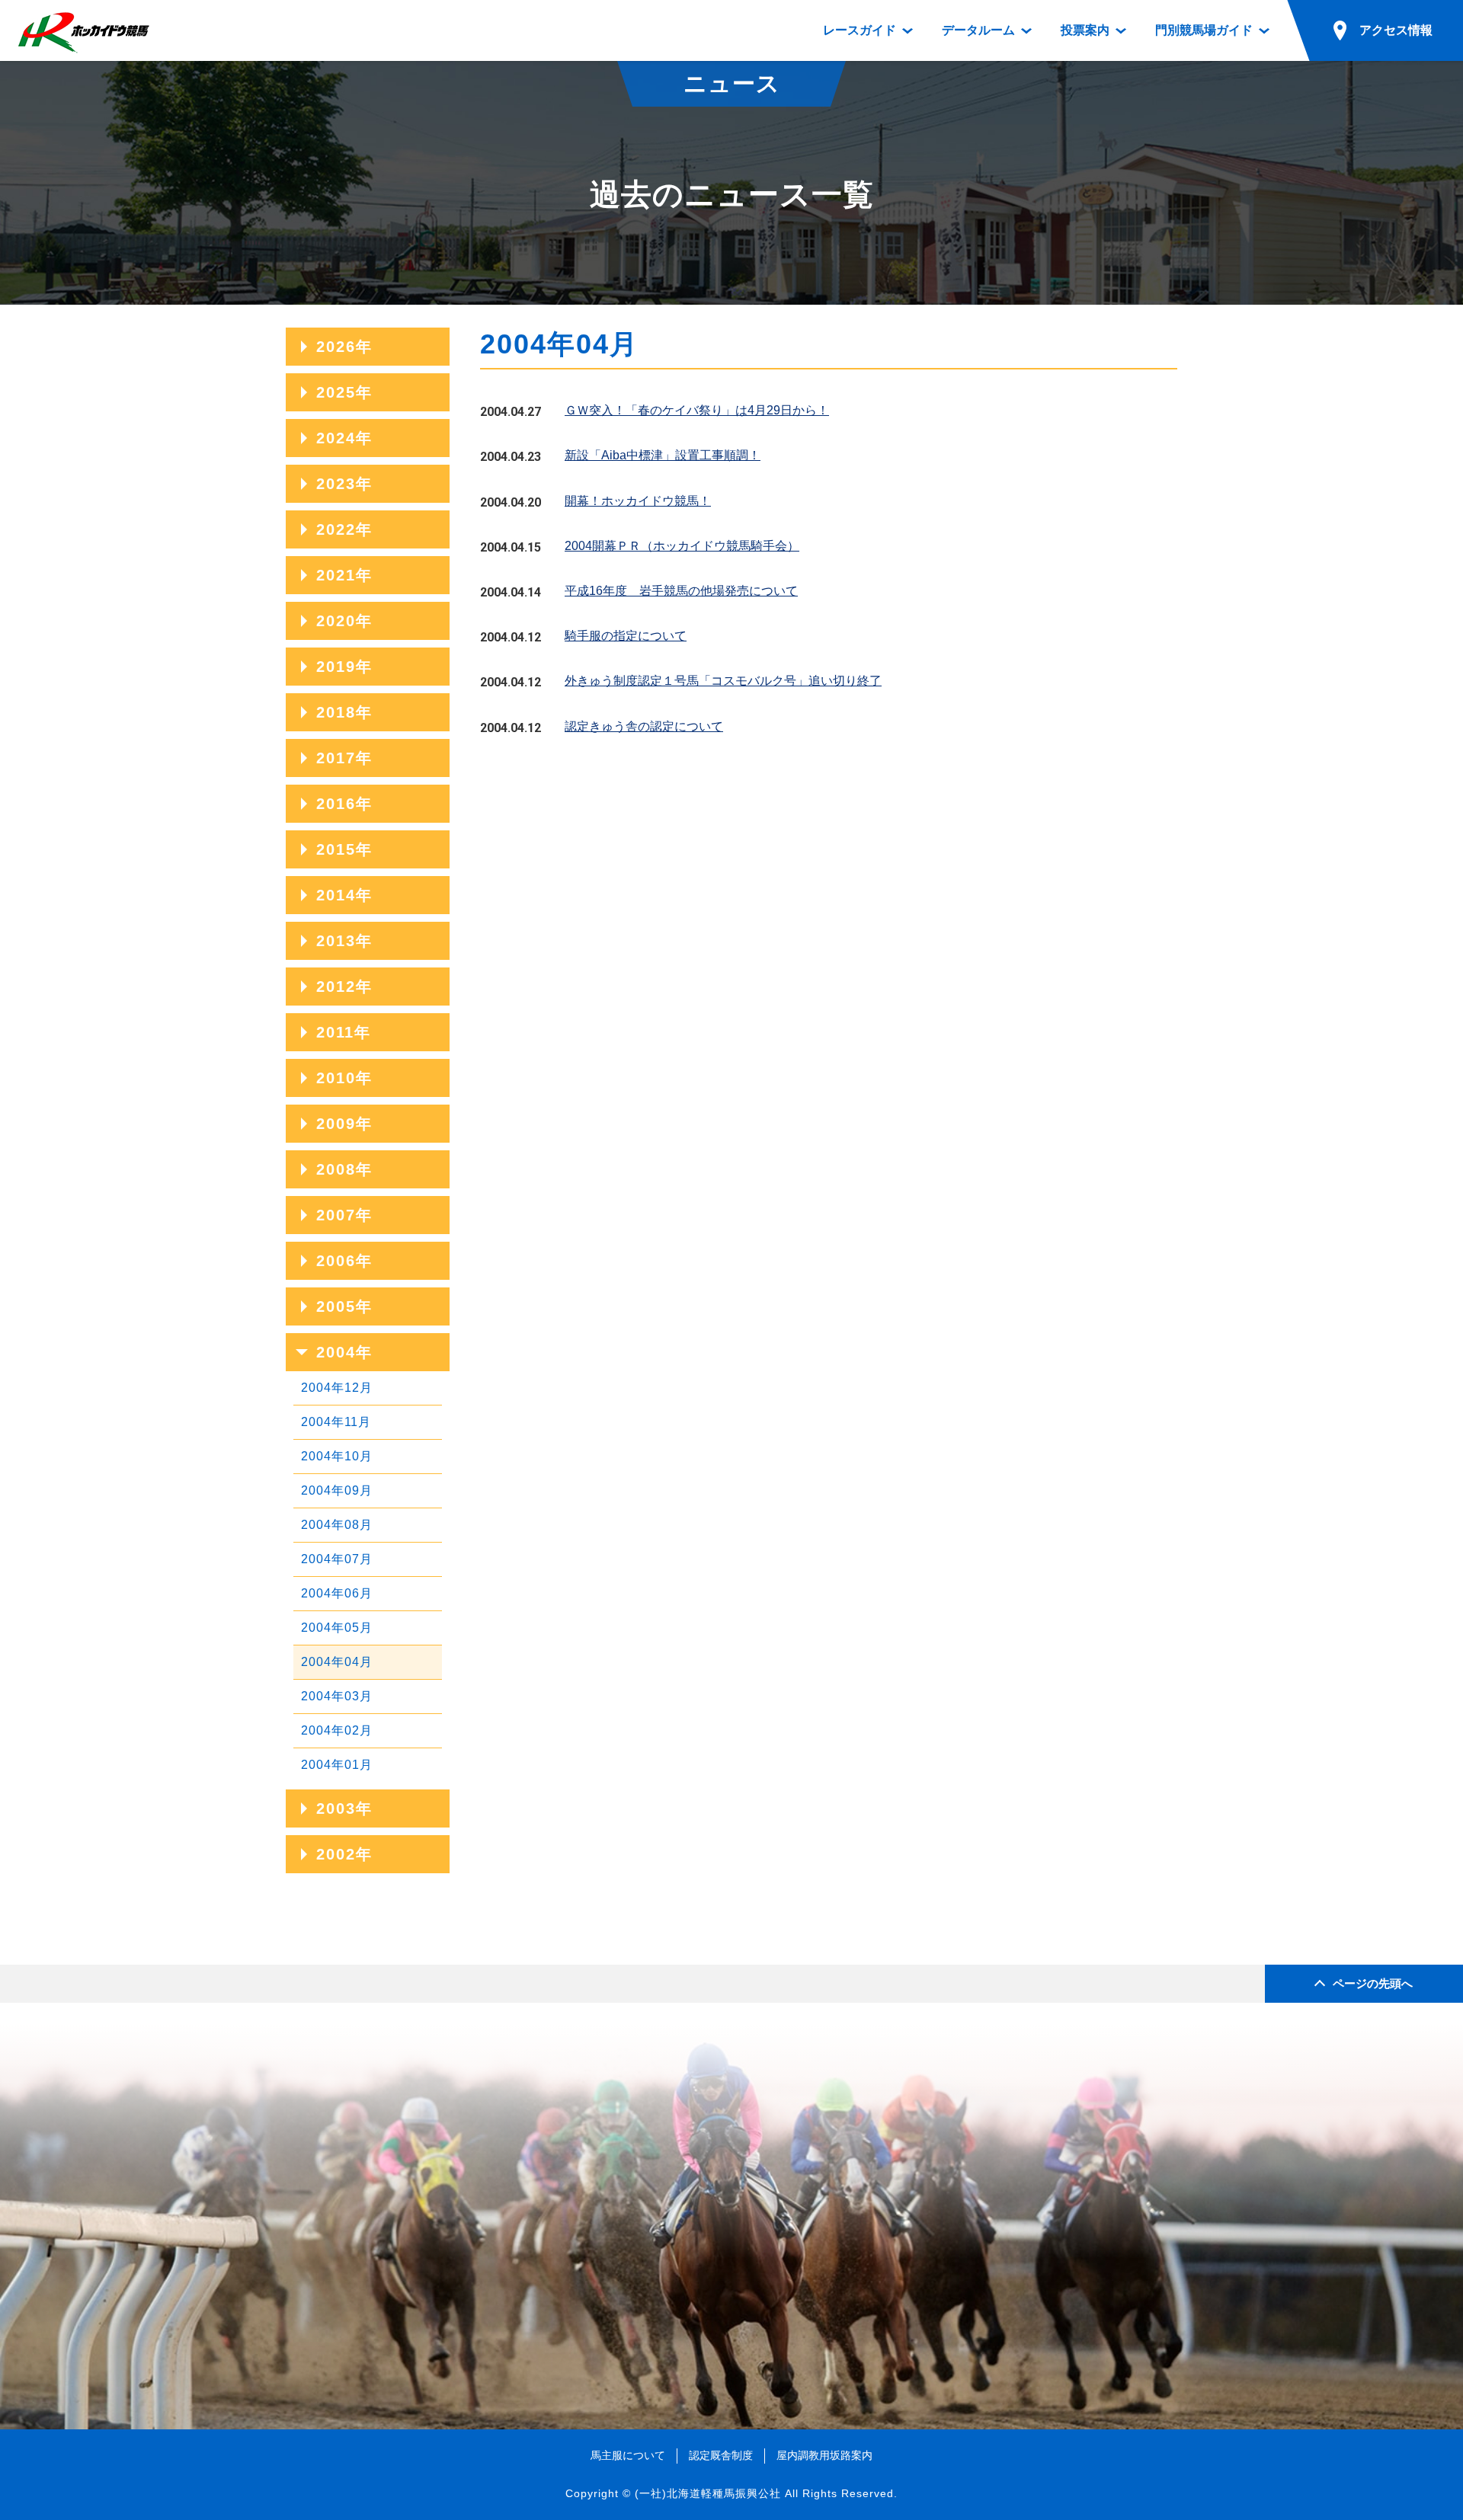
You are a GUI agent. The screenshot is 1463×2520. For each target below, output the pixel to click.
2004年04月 (337, 1662)
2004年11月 (336, 1422)
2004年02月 (337, 1730)
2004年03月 (337, 1696)
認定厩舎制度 (721, 2455)
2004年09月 (337, 1490)
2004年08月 (337, 1525)
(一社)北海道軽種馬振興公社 (708, 2493)
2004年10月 (337, 1456)
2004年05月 (337, 1628)
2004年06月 (337, 1593)
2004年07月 (337, 1559)
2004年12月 (337, 1388)
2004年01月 (337, 1765)
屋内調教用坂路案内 (824, 2455)
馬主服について (628, 2455)
